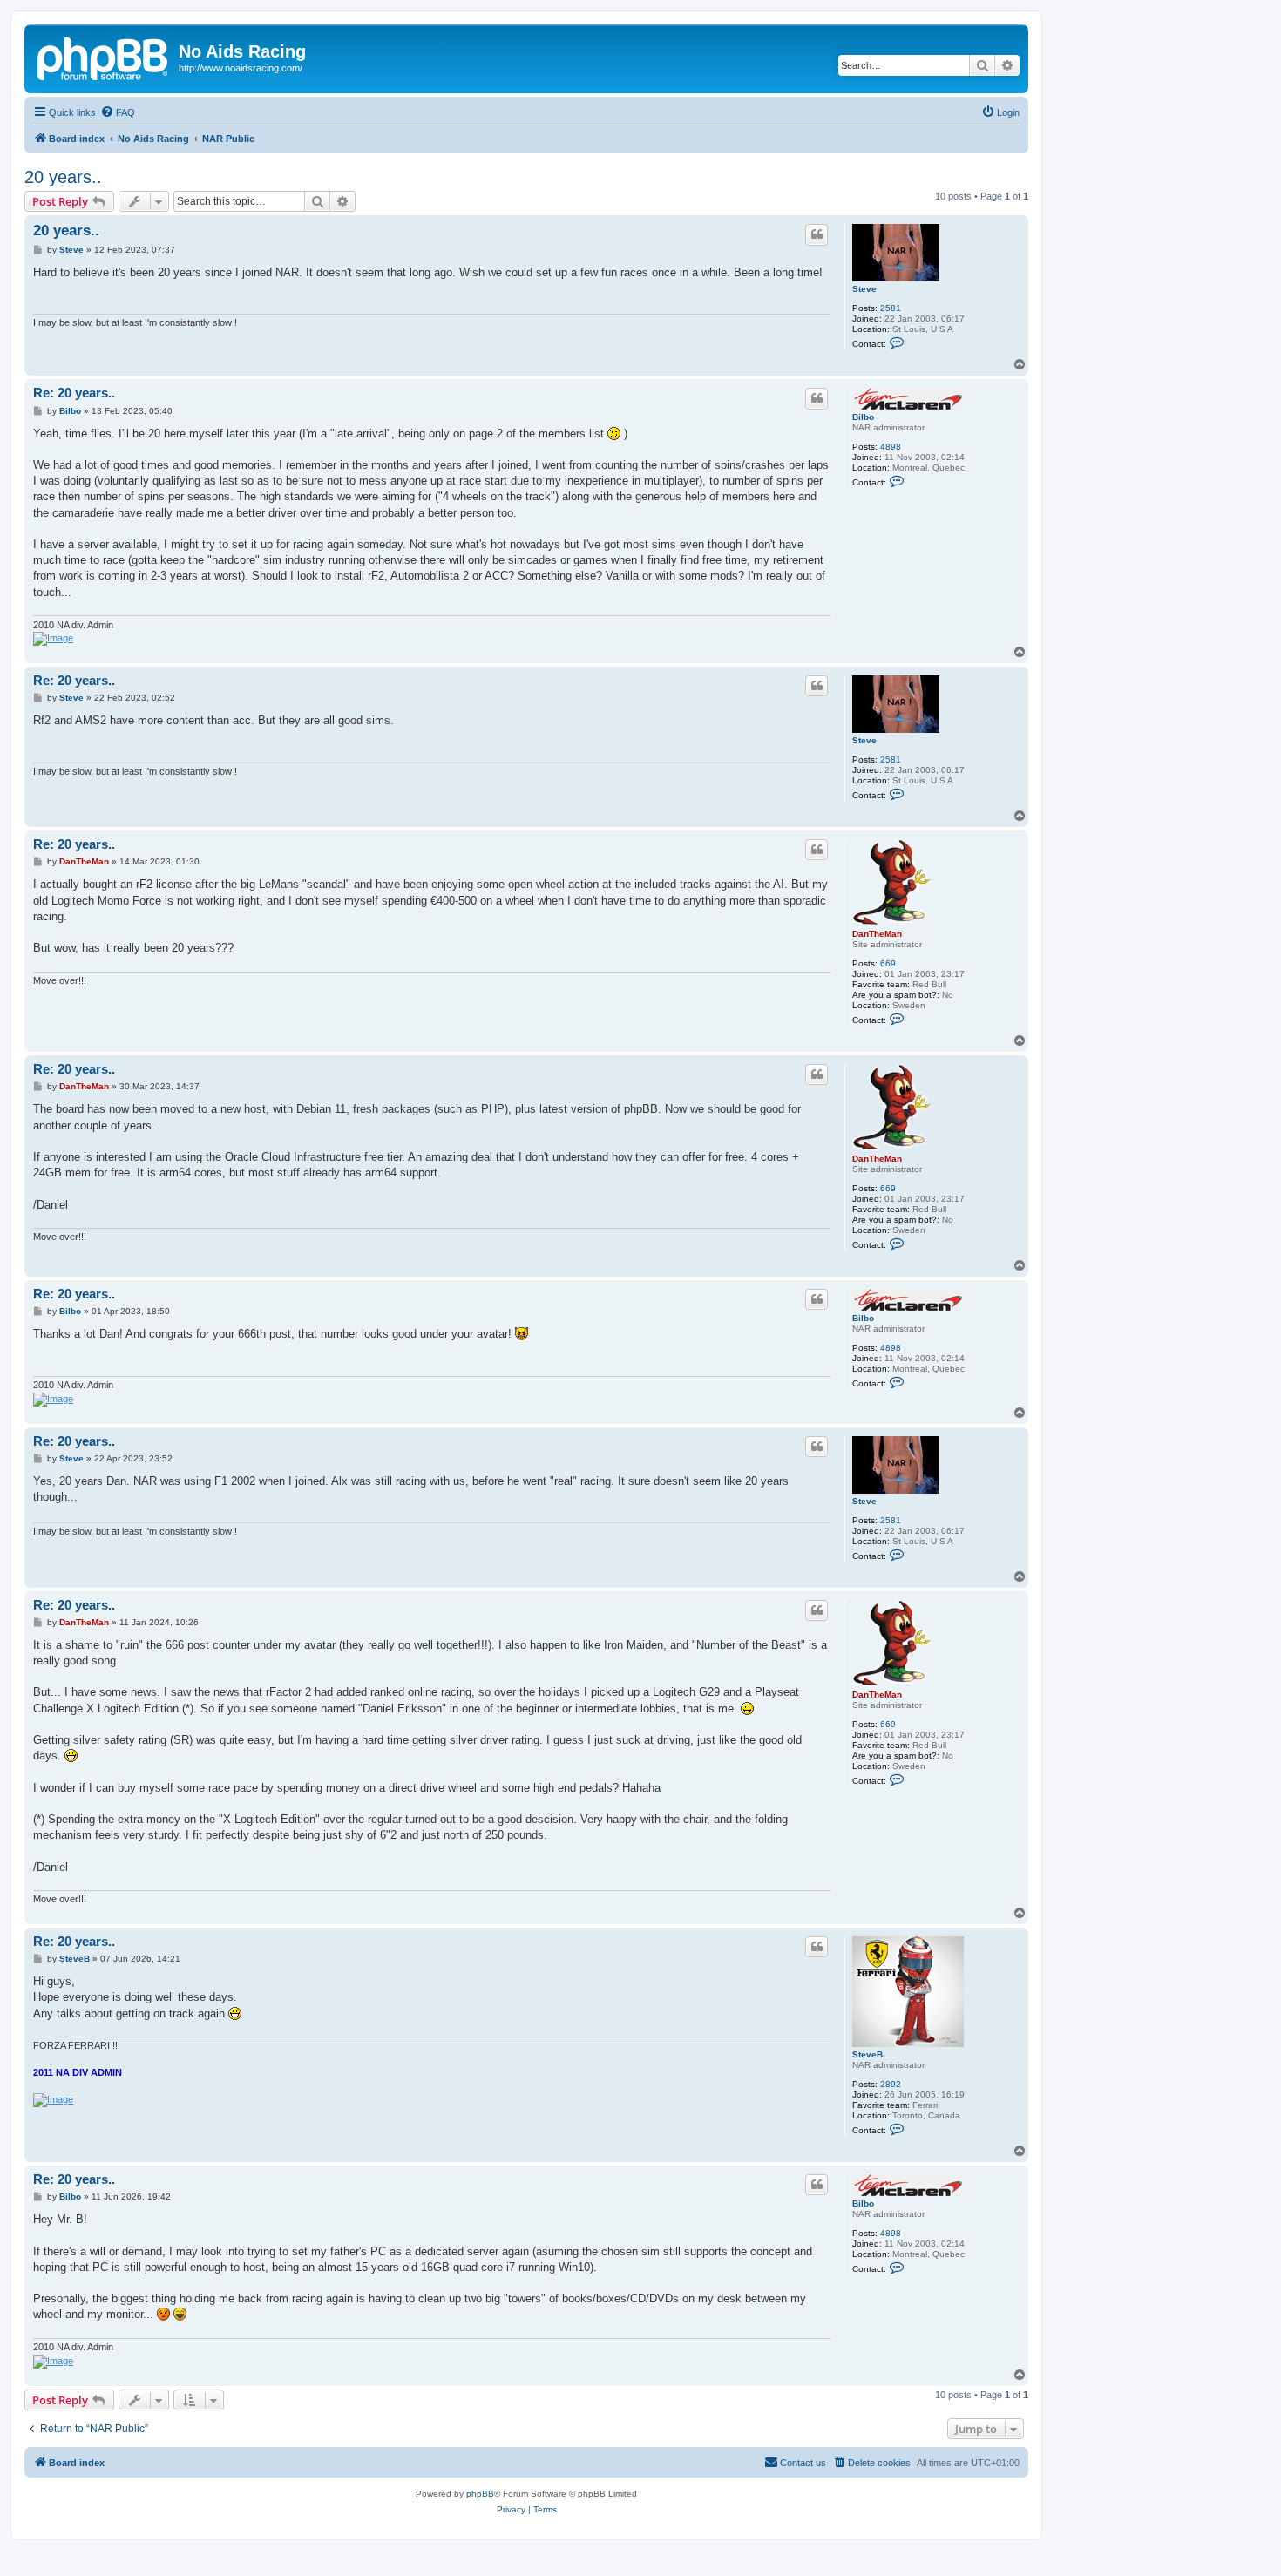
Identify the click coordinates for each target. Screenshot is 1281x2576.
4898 (891, 447)
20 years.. (63, 177)
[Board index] (104, 57)
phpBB (480, 2494)
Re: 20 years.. (74, 393)
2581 (891, 308)
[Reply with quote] (817, 234)
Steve (864, 289)
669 (888, 963)
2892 (891, 2084)
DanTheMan (877, 934)
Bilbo (863, 417)
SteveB (868, 2054)
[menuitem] (118, 112)
